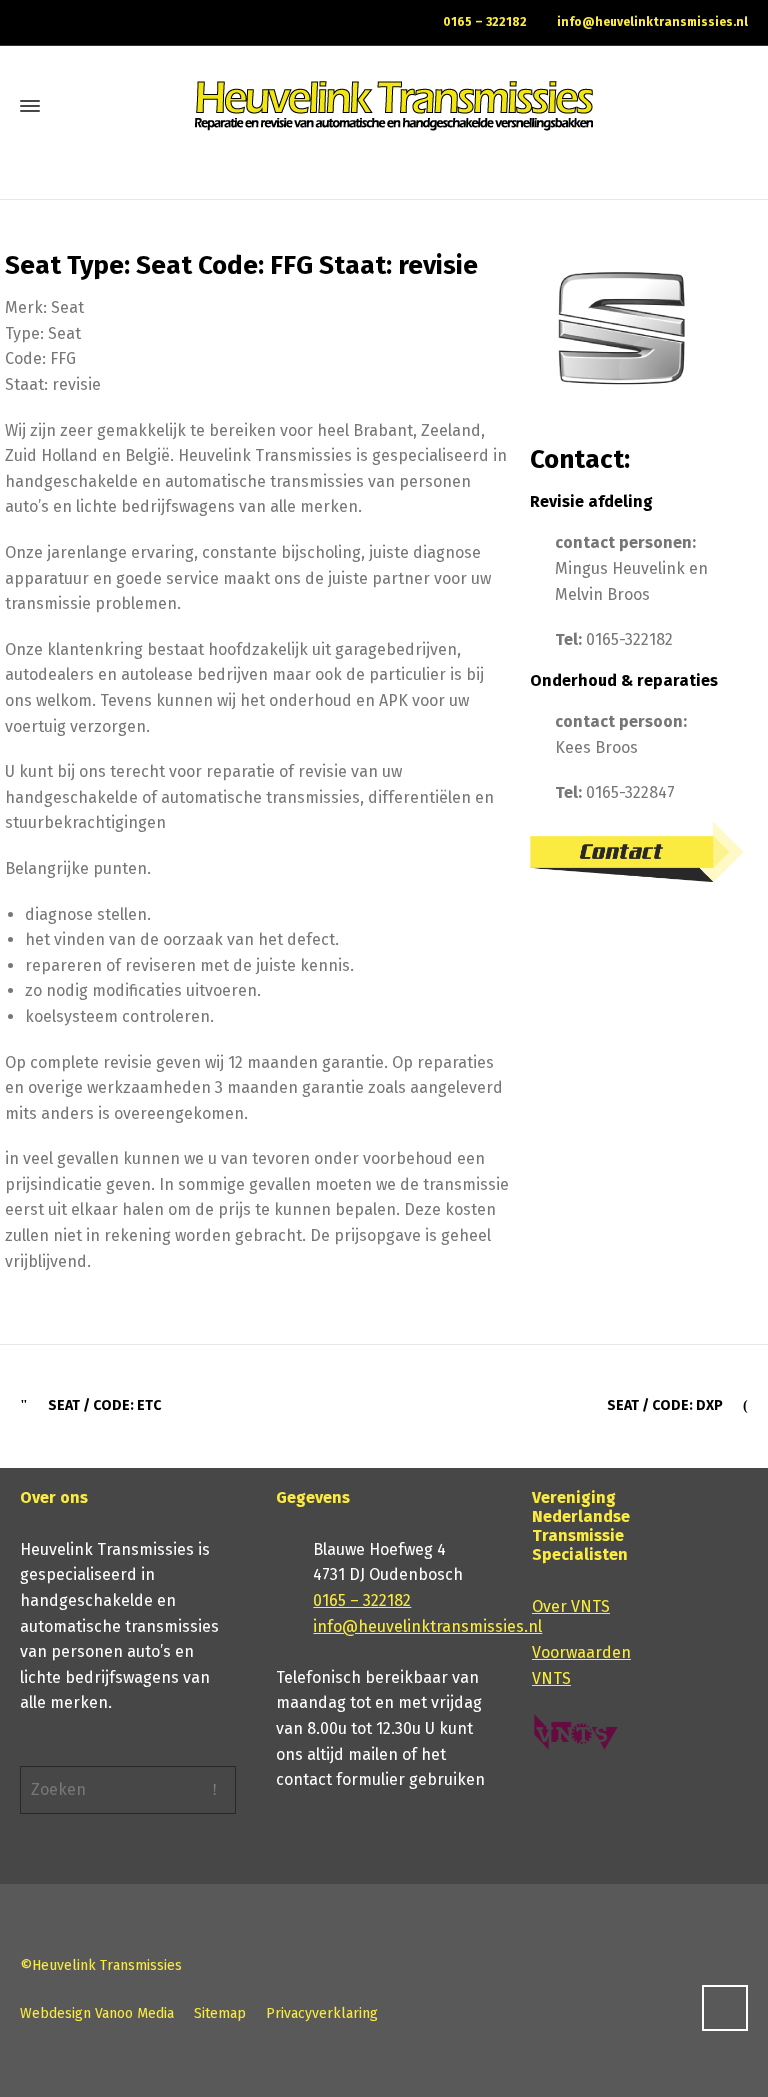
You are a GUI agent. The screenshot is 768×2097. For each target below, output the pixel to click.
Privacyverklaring (322, 2013)
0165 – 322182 (485, 22)
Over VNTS (571, 1606)
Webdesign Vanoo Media (97, 2013)
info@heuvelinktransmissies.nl (652, 22)
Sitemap (220, 2013)
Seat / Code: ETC (104, 1405)
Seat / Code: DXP (665, 1405)
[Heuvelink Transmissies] (394, 106)
